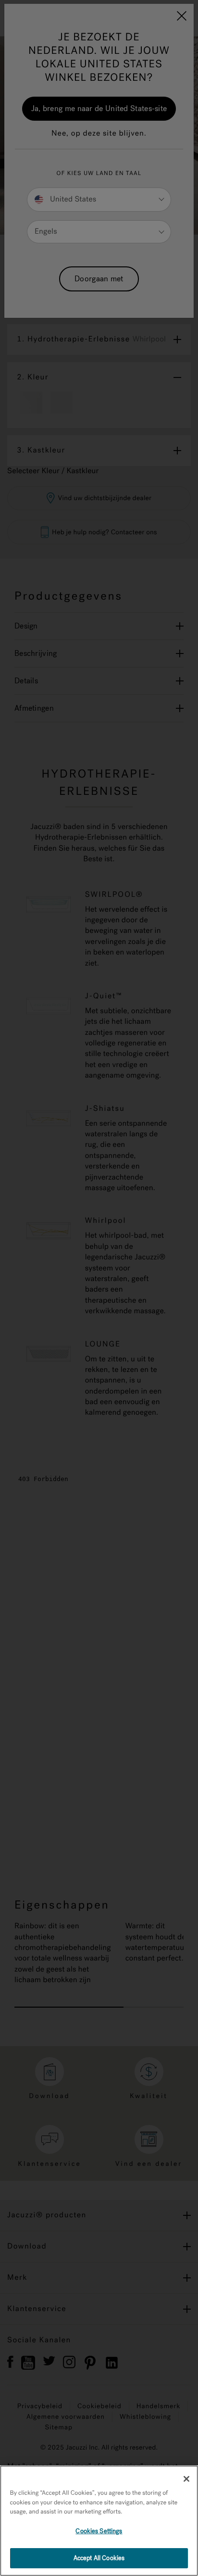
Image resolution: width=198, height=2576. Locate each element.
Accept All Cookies (99, 2558)
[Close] (186, 2479)
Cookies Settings (99, 2531)
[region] (99, 2521)
